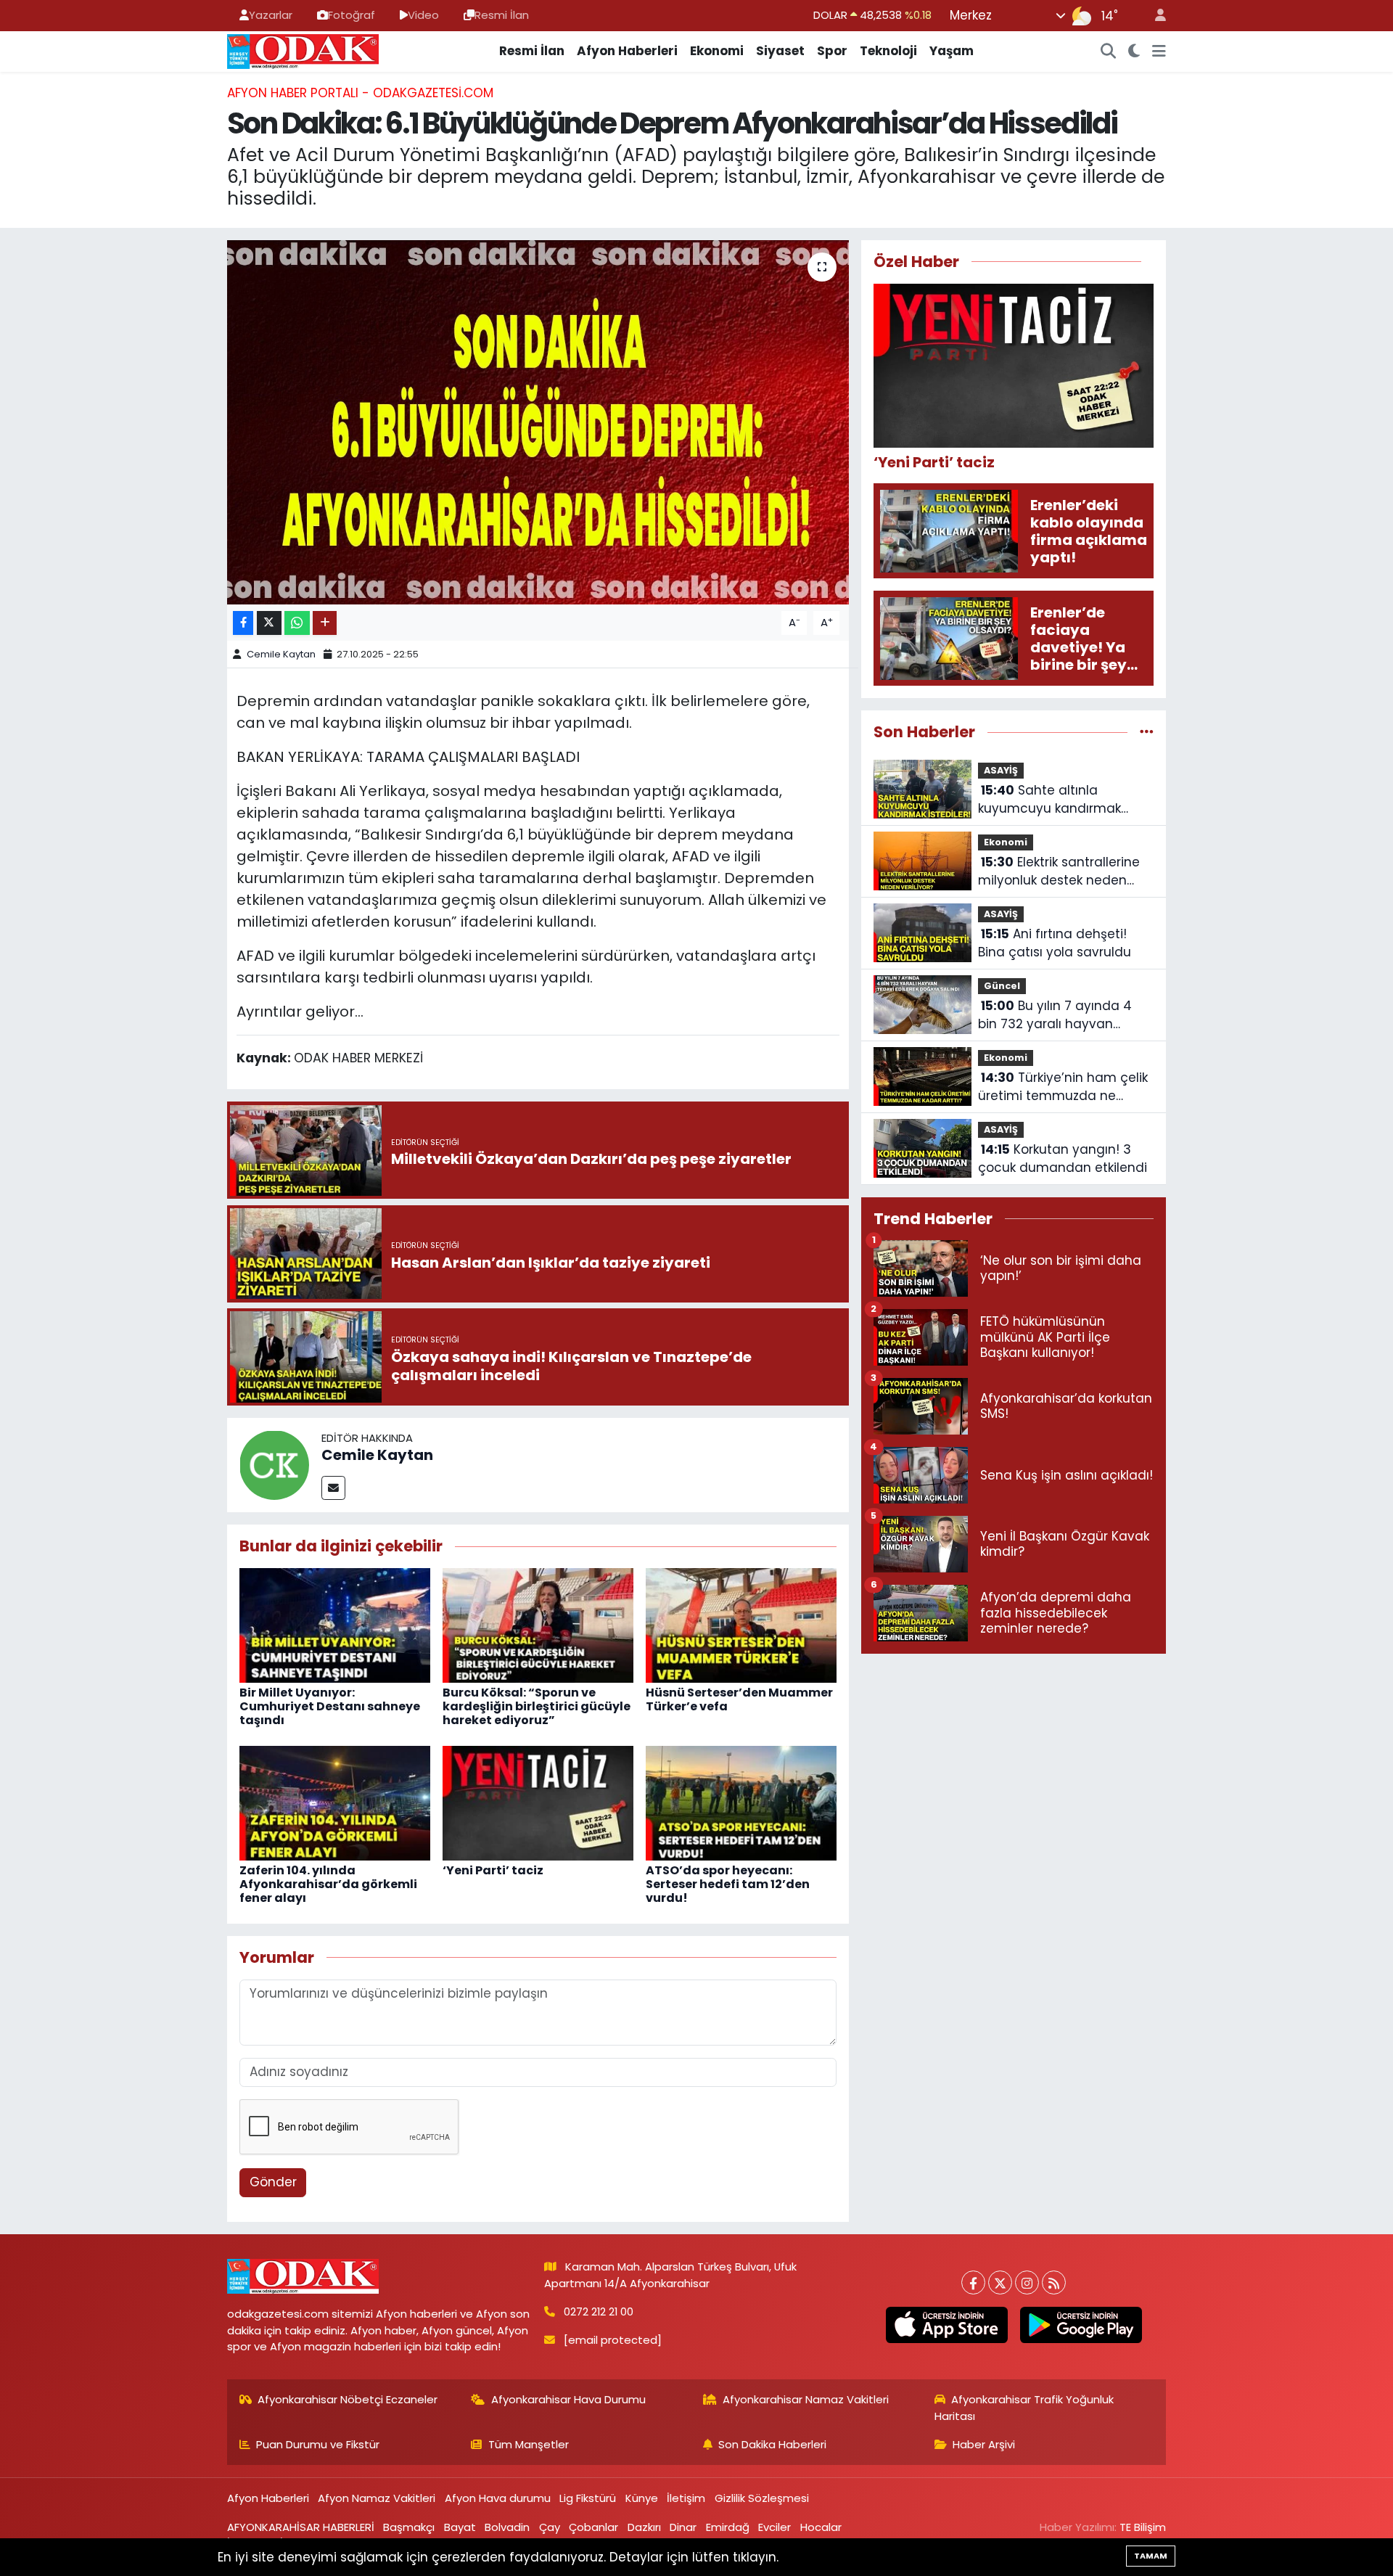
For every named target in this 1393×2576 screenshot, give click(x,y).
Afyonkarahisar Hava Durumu (568, 2399)
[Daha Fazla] (325, 623)
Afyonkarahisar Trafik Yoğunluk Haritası (1024, 2407)
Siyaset (780, 51)
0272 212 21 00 (599, 2312)
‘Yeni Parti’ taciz (493, 1870)
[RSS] (1054, 2282)
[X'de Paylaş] (269, 623)
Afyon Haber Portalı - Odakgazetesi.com (360, 93)
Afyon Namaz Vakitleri (377, 2498)
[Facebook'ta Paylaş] (243, 623)
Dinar (683, 2527)
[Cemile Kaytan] (274, 1464)
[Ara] (1109, 52)
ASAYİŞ (1001, 770)
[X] (1000, 2282)
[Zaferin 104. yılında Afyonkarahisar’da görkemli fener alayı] (335, 1802)
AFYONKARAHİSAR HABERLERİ (301, 2527)
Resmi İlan (502, 15)
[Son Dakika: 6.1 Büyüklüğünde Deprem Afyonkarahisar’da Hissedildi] (538, 422)
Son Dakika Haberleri (772, 2444)
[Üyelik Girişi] (1154, 16)
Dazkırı (644, 2527)
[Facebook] (973, 2282)
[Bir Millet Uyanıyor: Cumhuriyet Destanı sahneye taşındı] (335, 1624)
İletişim (686, 2498)
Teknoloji (888, 51)
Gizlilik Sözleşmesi (762, 2498)
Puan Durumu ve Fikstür (318, 2444)
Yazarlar (271, 15)
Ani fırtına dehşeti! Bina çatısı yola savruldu (1055, 943)
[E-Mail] (333, 1488)
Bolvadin (507, 2527)
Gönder (273, 2182)
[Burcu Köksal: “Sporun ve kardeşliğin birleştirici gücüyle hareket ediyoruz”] (538, 1624)
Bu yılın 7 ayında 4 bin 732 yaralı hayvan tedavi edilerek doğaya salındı (1055, 1016)
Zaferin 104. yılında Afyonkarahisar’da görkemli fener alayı (328, 1884)
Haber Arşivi (984, 2444)
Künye (642, 2498)
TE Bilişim (1143, 2527)
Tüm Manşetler (529, 2444)
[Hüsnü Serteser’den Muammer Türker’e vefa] (741, 1624)
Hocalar (821, 2527)
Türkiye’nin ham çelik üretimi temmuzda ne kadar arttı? (1063, 1087)
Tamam (1151, 2556)
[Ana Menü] (1159, 52)
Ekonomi (717, 51)
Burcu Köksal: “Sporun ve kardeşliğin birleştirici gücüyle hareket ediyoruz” (537, 1706)
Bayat (460, 2527)
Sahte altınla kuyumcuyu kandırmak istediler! (1049, 800)
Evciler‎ (774, 2527)
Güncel (1002, 986)
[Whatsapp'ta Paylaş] (297, 623)
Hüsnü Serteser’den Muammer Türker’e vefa (739, 1699)
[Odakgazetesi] (303, 50)
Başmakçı (409, 2527)
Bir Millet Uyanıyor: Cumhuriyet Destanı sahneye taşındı (330, 1706)
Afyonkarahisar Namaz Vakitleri (806, 2399)
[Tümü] (1147, 731)
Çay (550, 2527)
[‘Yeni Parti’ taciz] (538, 1802)
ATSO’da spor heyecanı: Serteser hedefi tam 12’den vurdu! (728, 1884)
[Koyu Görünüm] (1134, 52)
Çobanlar (593, 2527)
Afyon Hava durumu (498, 2498)
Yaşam (952, 51)
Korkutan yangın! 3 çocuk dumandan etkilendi (1063, 1159)
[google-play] (1081, 2325)
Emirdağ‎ (728, 2527)
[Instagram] (1027, 2282)
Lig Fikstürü (588, 2498)
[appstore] (946, 2325)
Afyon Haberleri (627, 51)
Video (423, 15)
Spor (832, 51)
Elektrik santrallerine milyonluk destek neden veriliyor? (1059, 872)
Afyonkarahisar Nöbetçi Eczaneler (348, 2399)
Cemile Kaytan (281, 654)
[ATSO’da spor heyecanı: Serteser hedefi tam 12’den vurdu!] (741, 1802)
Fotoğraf (352, 15)
